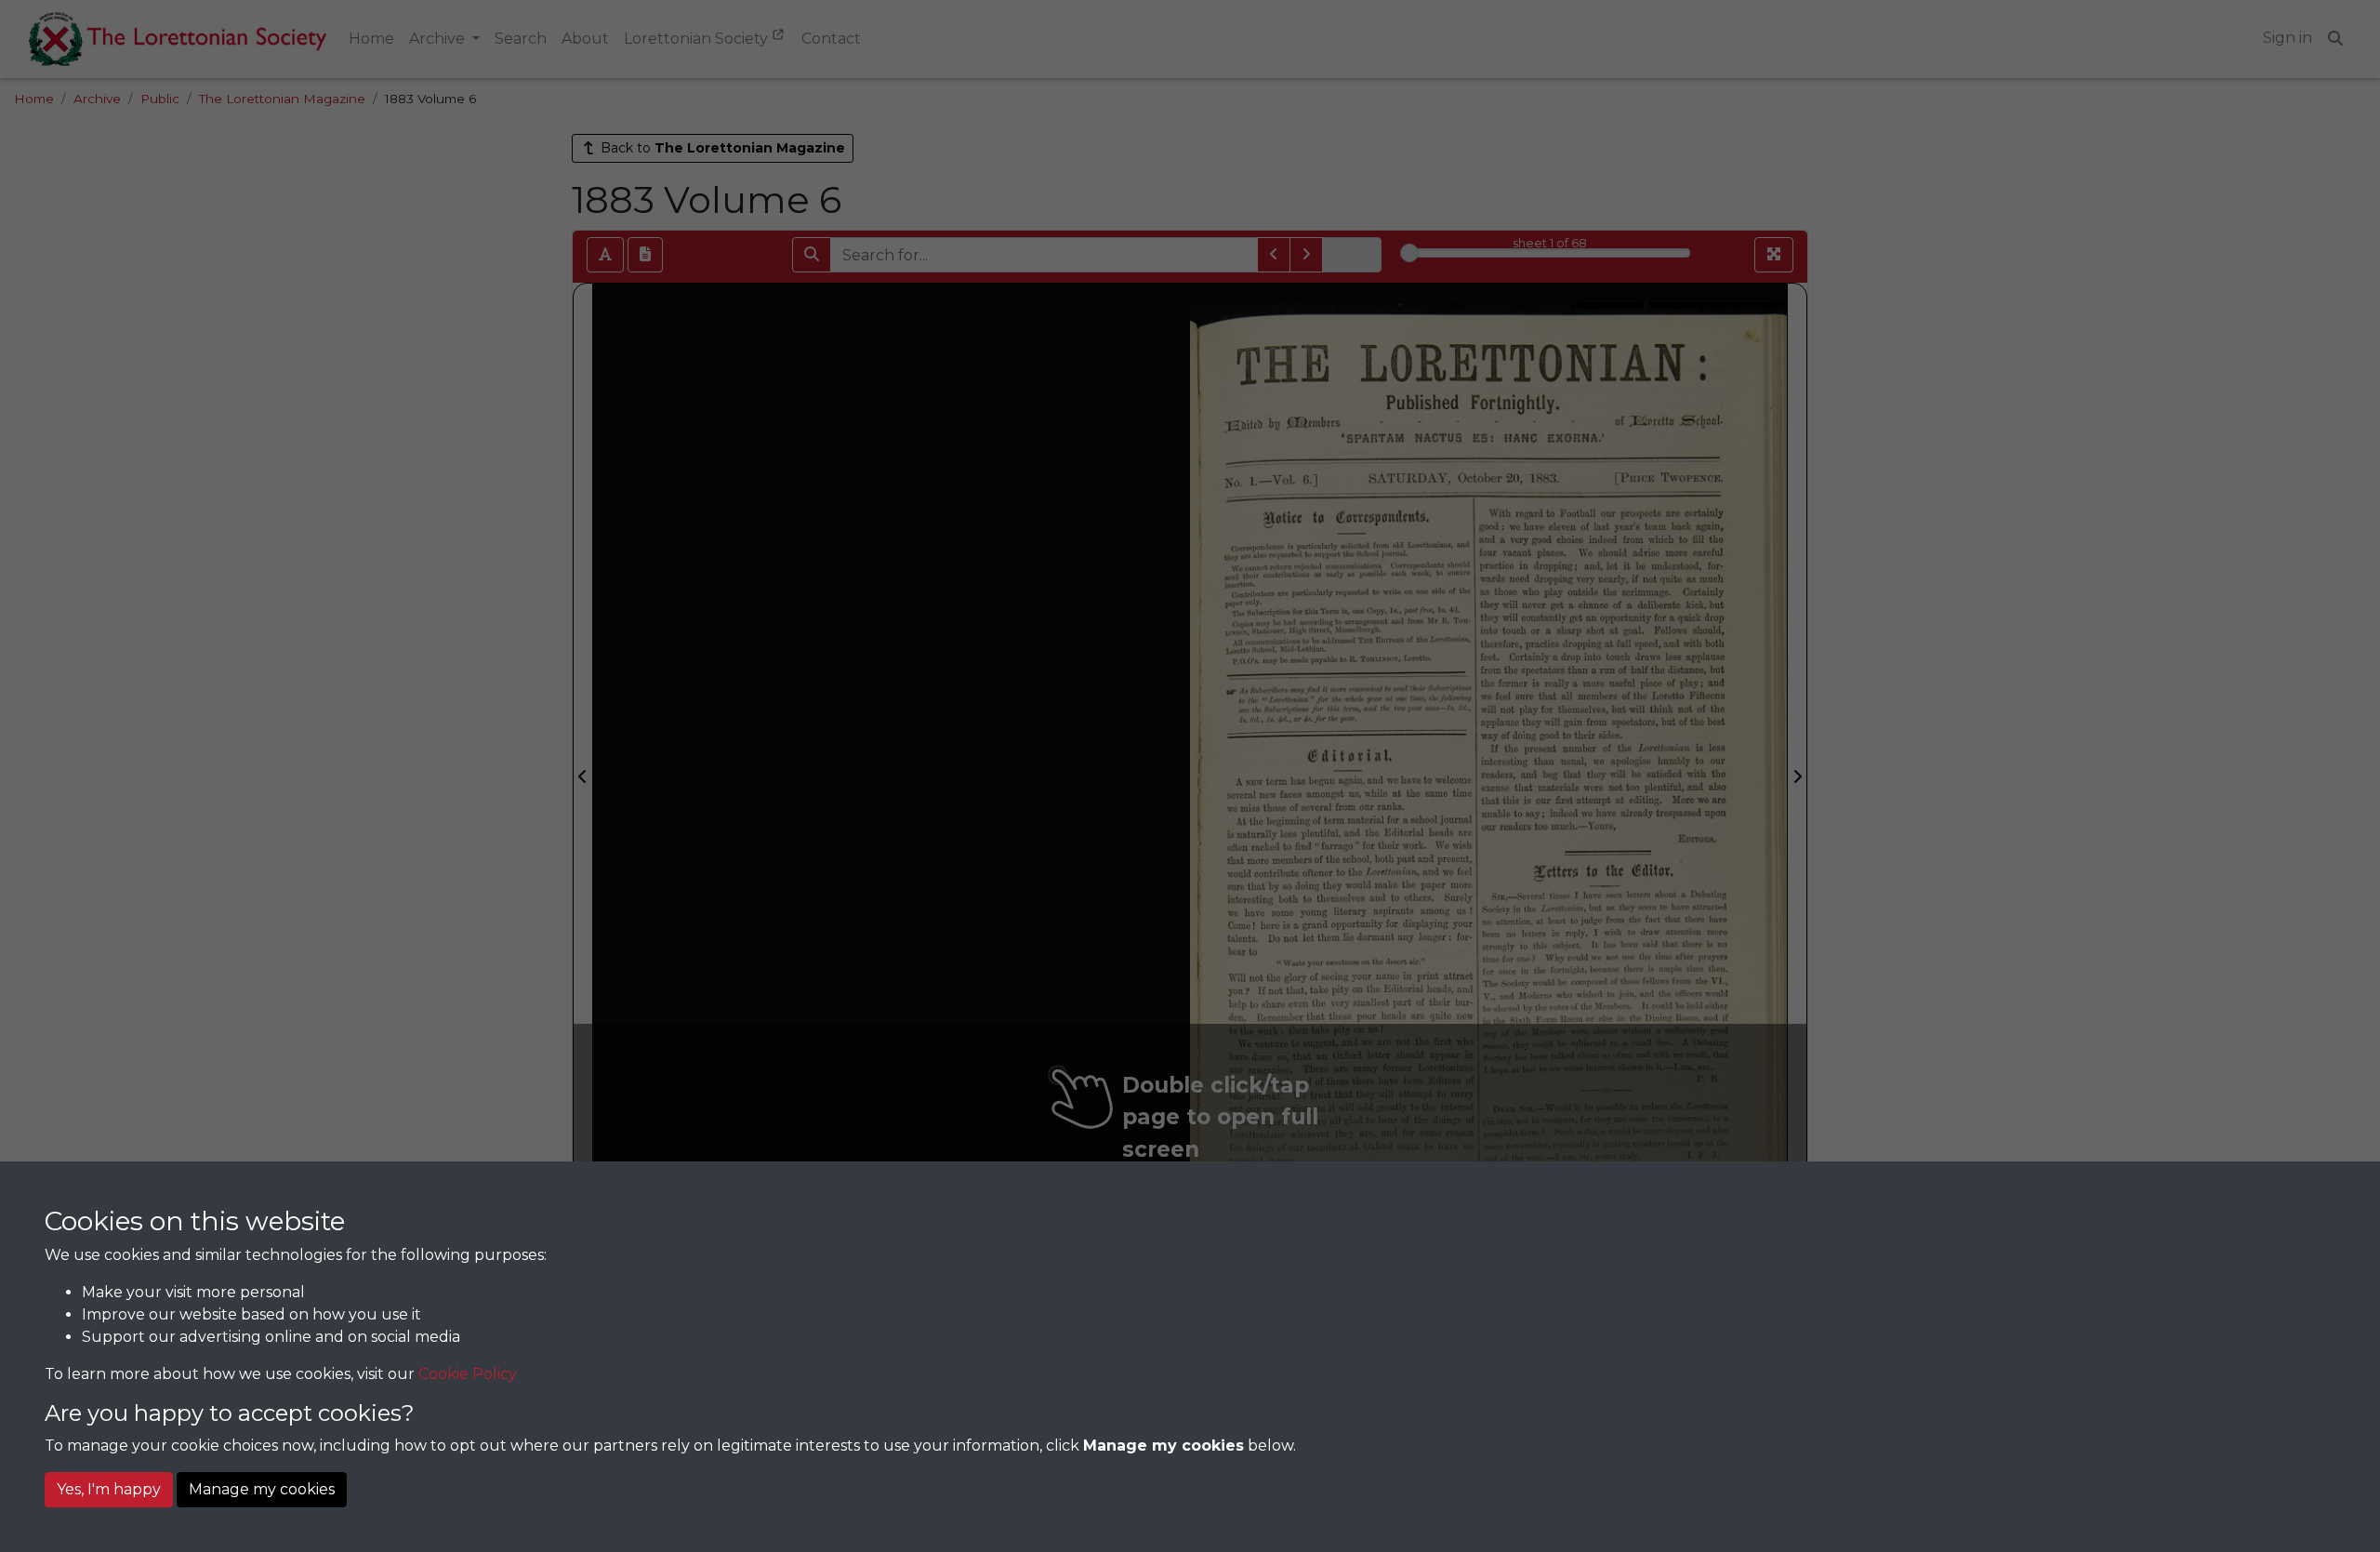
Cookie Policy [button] (468, 1374)
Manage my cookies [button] (262, 1489)
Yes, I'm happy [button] (109, 1489)
